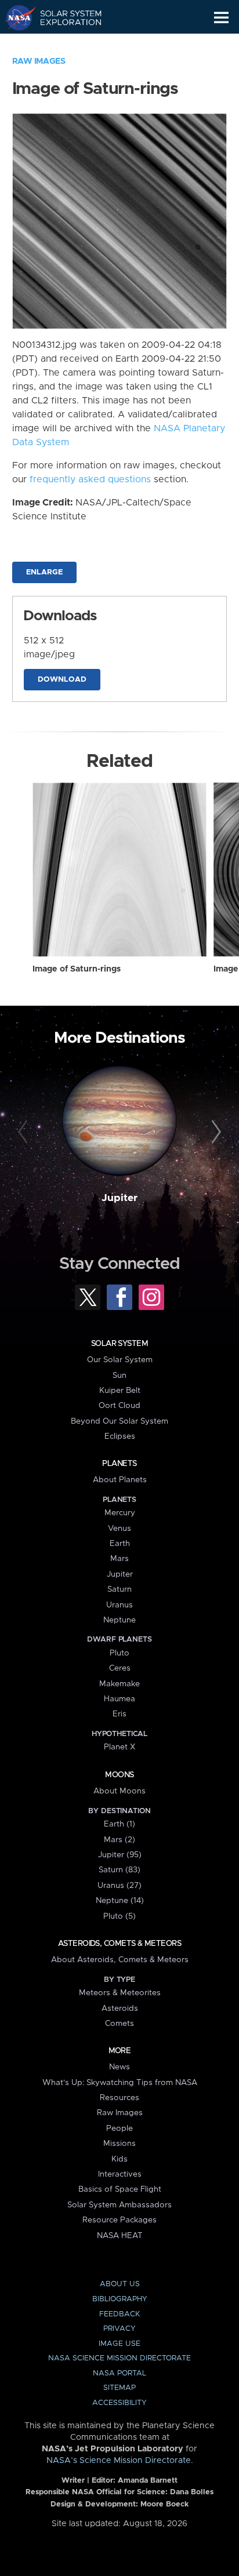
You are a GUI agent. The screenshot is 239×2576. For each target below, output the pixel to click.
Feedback (119, 2314)
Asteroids (120, 2009)
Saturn (119, 1589)
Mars (119, 1559)
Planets (119, 1464)
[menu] (221, 18)
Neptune (119, 1620)
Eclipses (120, 1436)
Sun (119, 1376)
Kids (119, 2159)
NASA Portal (119, 2373)
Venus (119, 1529)
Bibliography (120, 2299)
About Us (120, 2284)
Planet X (119, 1747)
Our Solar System (120, 1360)
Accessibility (119, 2403)
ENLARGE (44, 572)
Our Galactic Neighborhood (64, 44)
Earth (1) (119, 1824)
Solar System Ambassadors (119, 2205)
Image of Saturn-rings (77, 969)
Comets (119, 2024)
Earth (120, 1544)
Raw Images (39, 61)
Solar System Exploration (64, 17)
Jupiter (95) (120, 1855)
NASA (15, 17)
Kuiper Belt (120, 1391)
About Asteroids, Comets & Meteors (120, 1960)
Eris (119, 1714)
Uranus (119, 1605)
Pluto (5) (119, 1916)
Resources (119, 2098)
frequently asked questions (90, 479)
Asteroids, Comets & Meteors (119, 1944)
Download (62, 680)
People (119, 2129)
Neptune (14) (120, 1901)
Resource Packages (119, 2220)
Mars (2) (119, 1840)
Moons (119, 1775)
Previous (25, 1132)
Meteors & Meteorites (120, 1993)
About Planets (120, 1480)
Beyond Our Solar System (119, 1421)
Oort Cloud (119, 1406)
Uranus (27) (119, 1886)
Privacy (119, 2329)
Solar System (119, 1344)
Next (214, 1132)
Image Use (119, 2344)
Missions (119, 2144)
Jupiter (119, 1198)
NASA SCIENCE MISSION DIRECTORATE (119, 2358)
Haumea (119, 1699)
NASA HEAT (120, 2236)
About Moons (119, 1791)
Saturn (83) (119, 1870)
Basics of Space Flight (120, 2189)
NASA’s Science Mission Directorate (119, 2461)
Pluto (119, 1653)
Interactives (120, 2174)
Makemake (119, 1684)
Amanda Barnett (148, 2481)
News (119, 2067)
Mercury (120, 1513)
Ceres (120, 1668)
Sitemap (119, 2388)
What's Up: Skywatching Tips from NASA (120, 2083)
